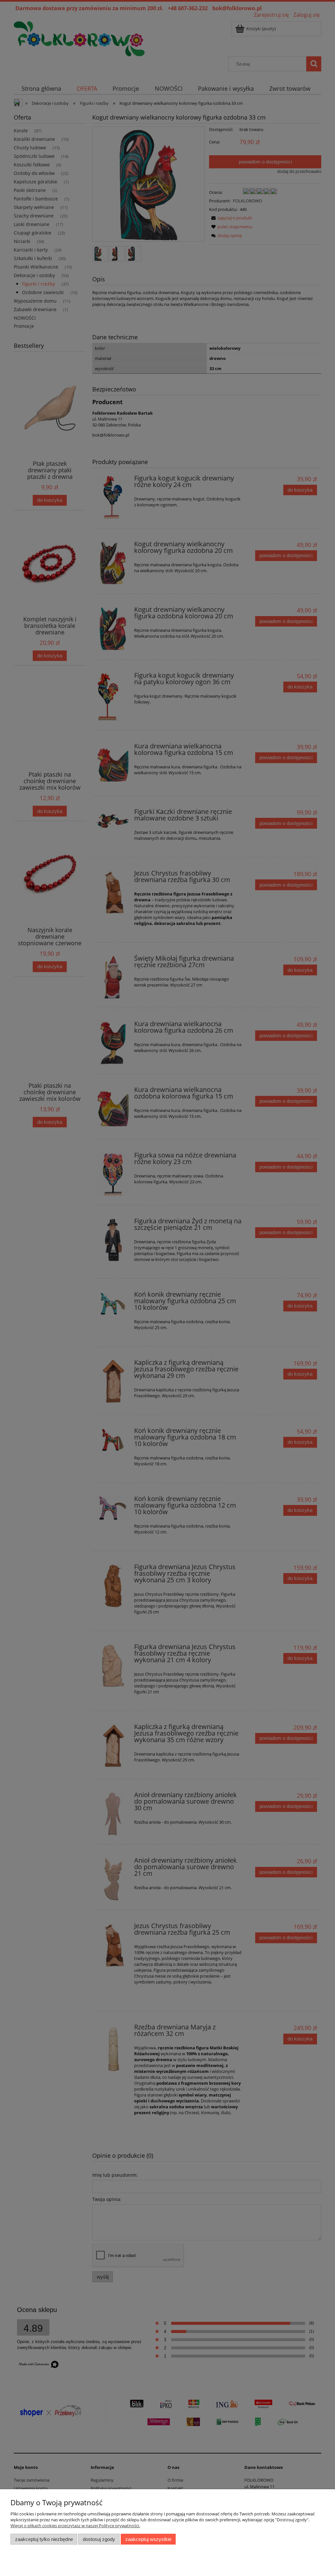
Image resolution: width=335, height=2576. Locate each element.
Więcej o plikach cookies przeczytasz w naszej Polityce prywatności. (75, 2526)
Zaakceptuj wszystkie (148, 2539)
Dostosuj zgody (99, 2539)
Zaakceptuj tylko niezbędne (44, 2539)
